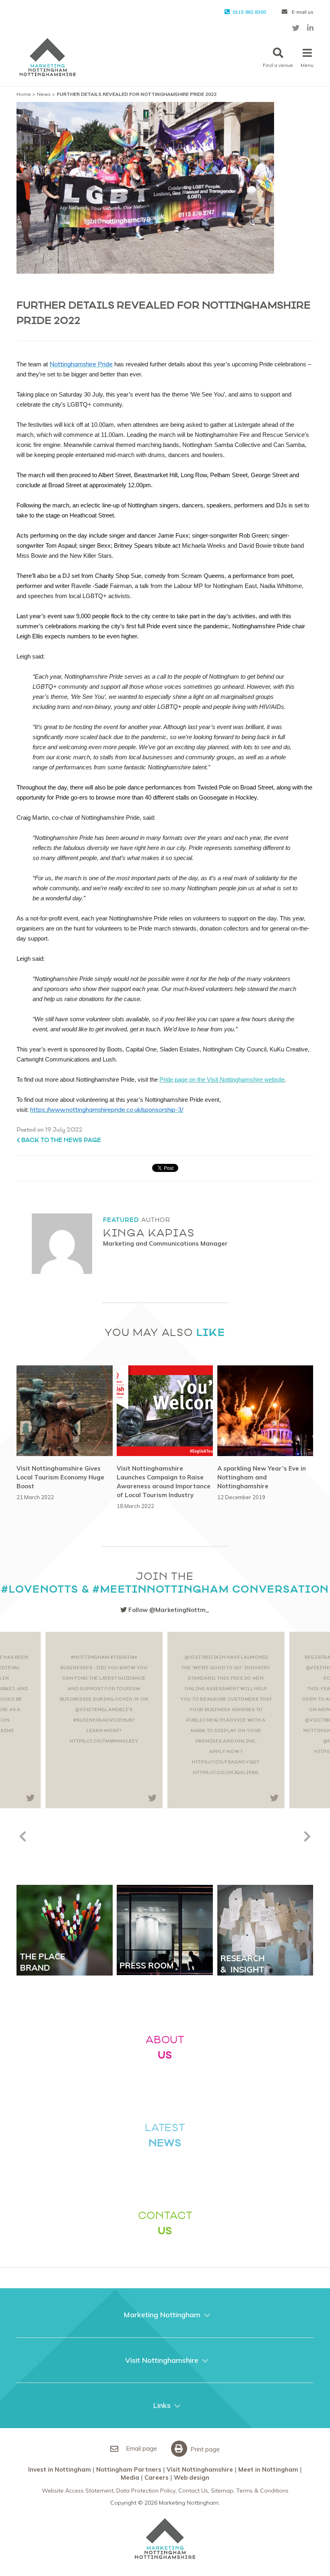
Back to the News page (61, 1140)
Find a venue (278, 65)
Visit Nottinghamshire (200, 2469)
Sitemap (222, 2491)
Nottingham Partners (129, 2469)
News (44, 94)
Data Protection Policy (146, 2491)
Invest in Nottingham (60, 2469)
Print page (204, 2449)
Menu (307, 65)
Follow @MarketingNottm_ (168, 1610)
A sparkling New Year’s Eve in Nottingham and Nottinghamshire (262, 1477)
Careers (157, 2477)
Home (24, 94)
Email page (141, 2448)
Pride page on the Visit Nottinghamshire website (222, 1079)
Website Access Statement (78, 2491)
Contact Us (193, 2491)
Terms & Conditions (262, 2491)
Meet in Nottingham (268, 2469)
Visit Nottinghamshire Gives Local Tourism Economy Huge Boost (60, 1477)
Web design (192, 2477)
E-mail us (302, 12)
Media (130, 2477)
